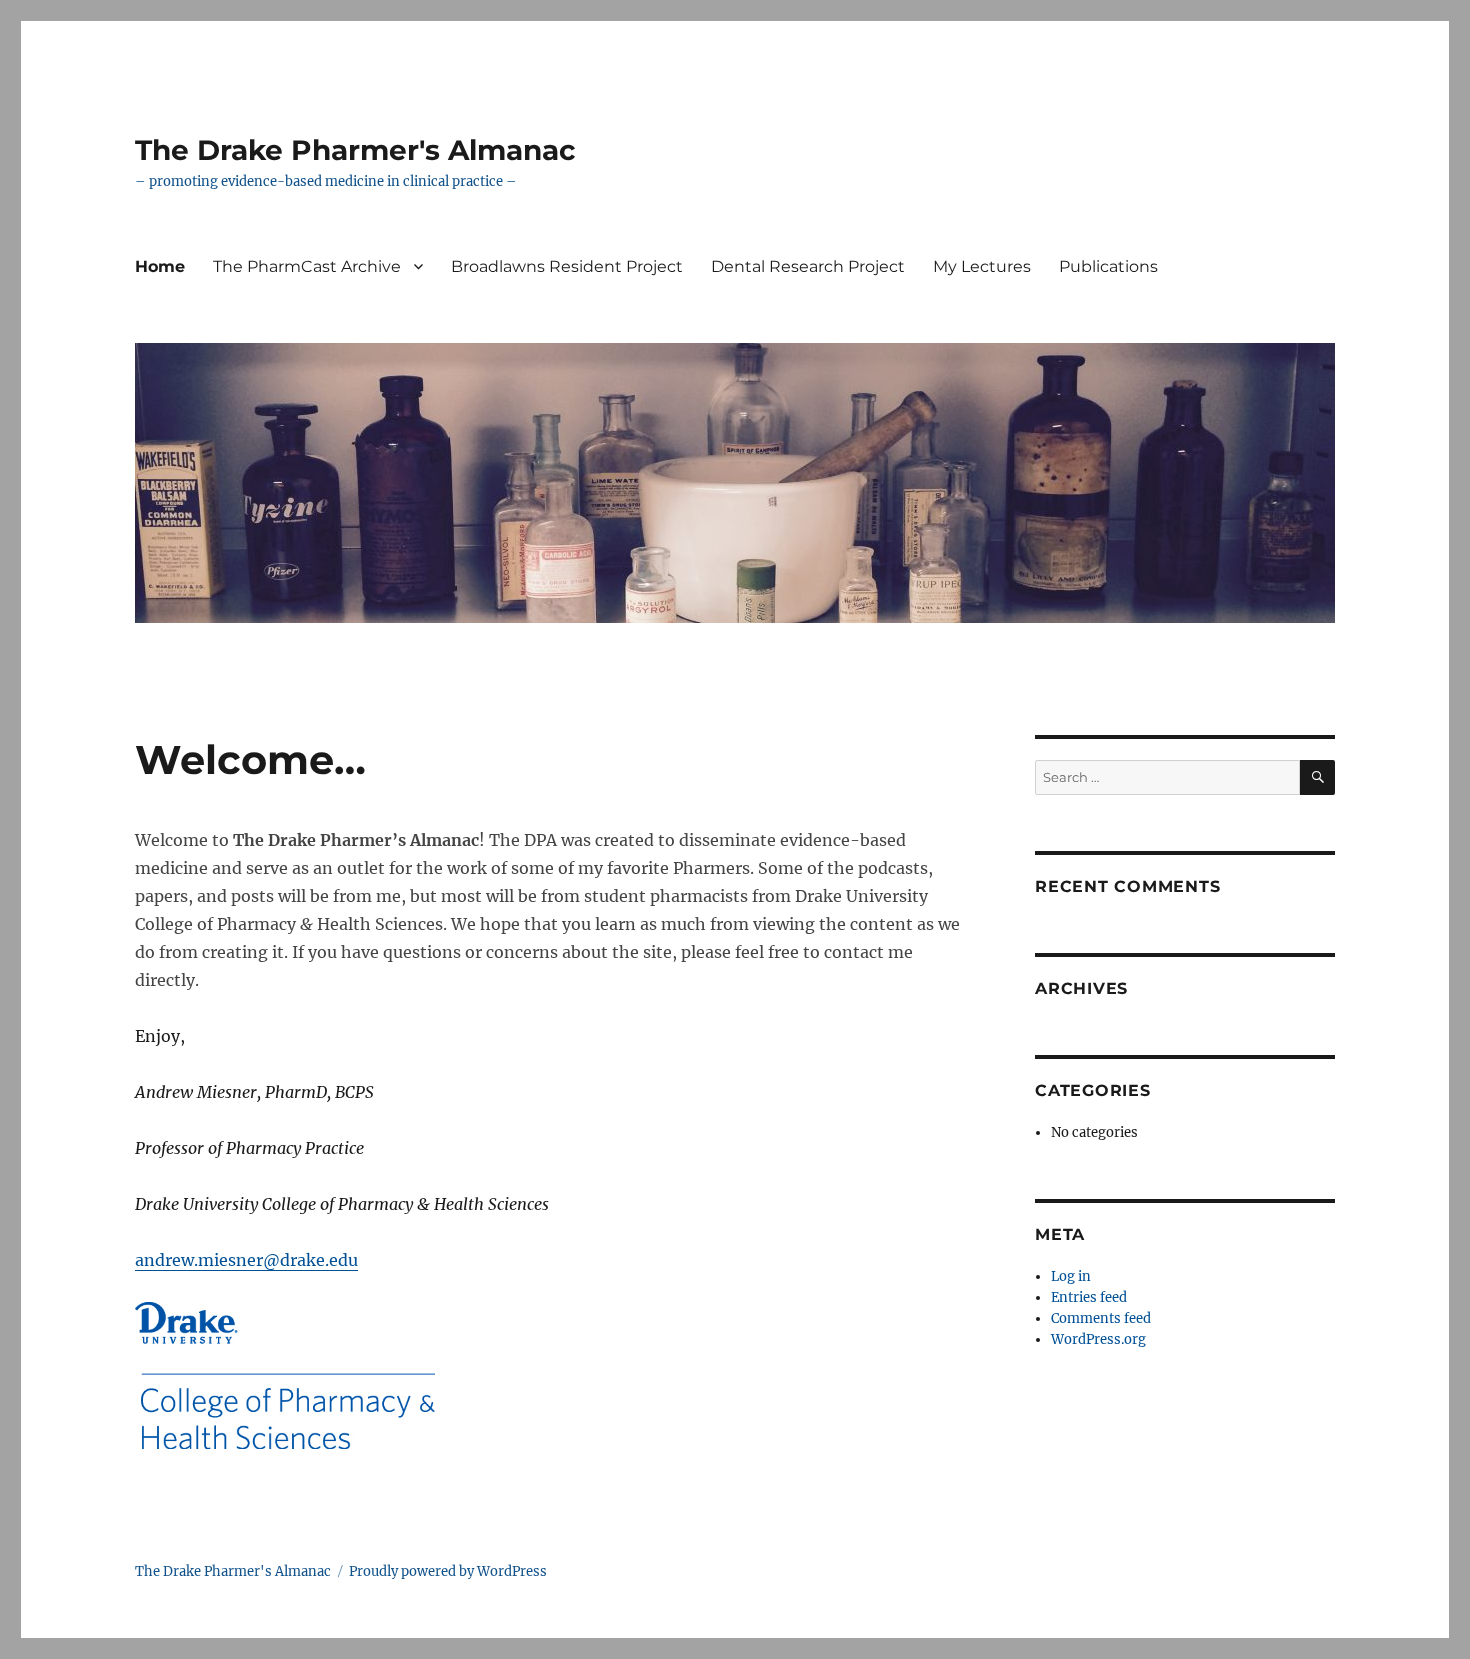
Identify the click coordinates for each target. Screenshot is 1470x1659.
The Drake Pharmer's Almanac (355, 150)
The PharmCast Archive (307, 266)
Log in (1071, 1276)
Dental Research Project (808, 266)
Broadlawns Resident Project (567, 266)
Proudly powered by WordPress (448, 1571)
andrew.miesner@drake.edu (246, 1260)
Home (160, 266)
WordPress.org (1098, 1339)
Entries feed (1089, 1297)
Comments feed (1101, 1318)
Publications (1108, 266)
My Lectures (982, 266)
